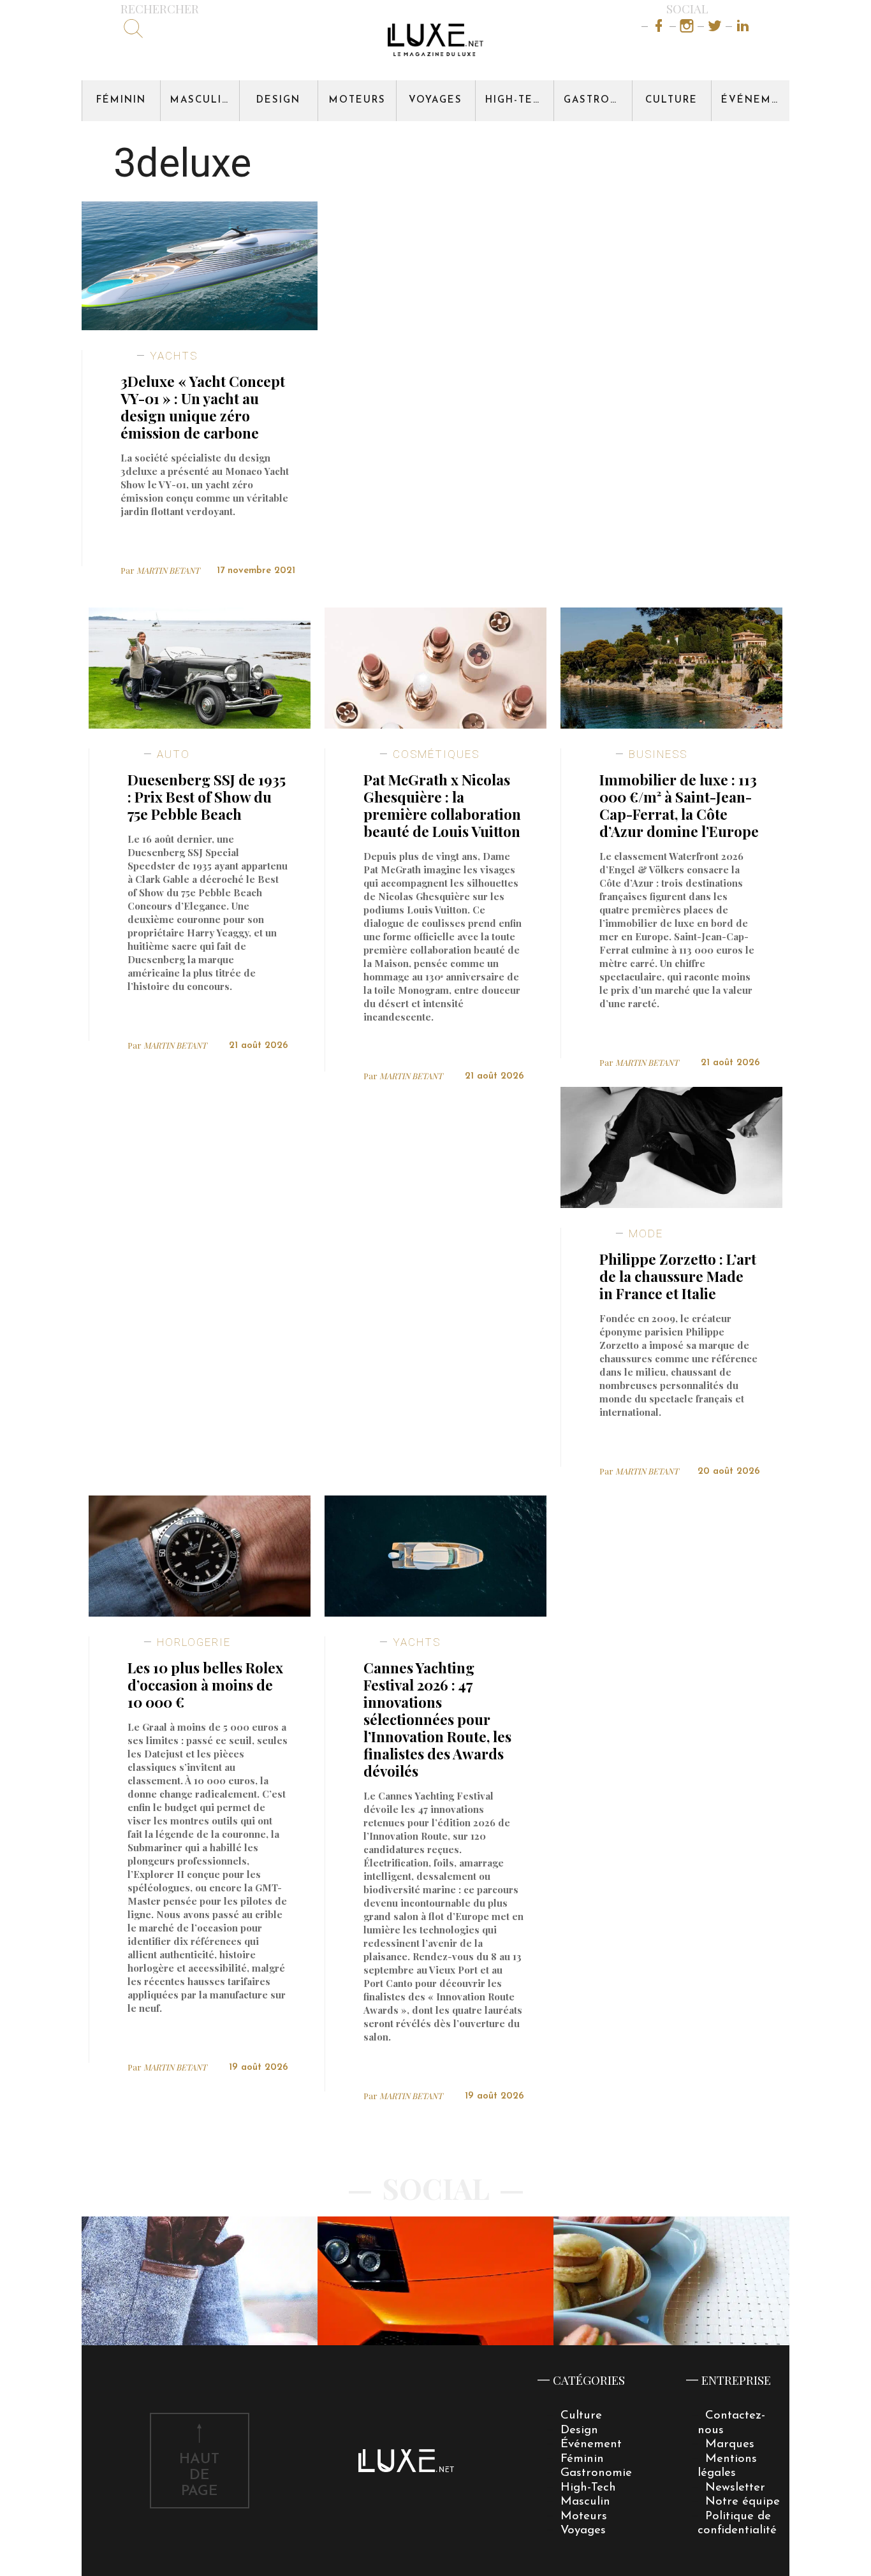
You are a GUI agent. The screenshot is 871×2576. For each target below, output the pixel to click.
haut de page (199, 2476)
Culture (671, 100)
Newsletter (735, 2488)
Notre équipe (743, 2502)
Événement (755, 100)
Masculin (201, 100)
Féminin (121, 100)
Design (278, 100)
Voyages (435, 100)
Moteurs (357, 100)
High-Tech (517, 100)
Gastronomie (598, 100)
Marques (730, 2444)
